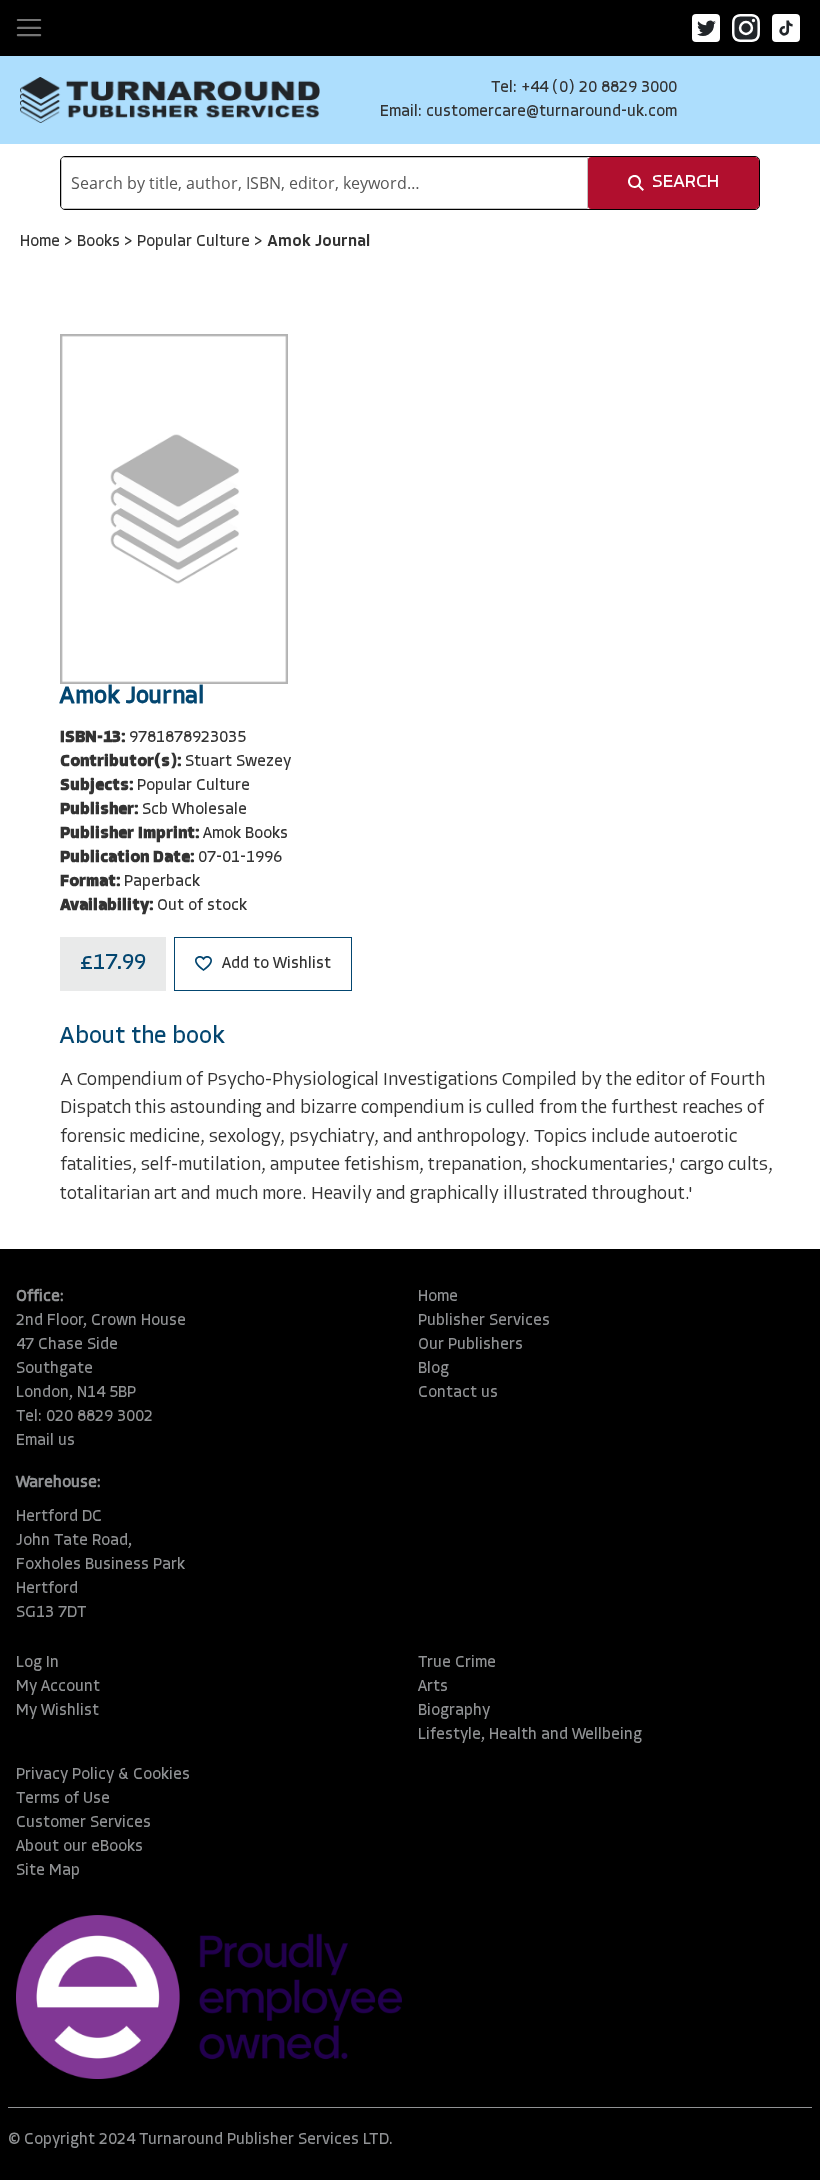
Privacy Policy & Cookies (103, 1775)
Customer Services (83, 1823)
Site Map (48, 1871)
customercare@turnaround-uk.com (551, 112)
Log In (37, 1663)
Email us (45, 1441)
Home (42, 242)
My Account (58, 1687)
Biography (454, 1711)
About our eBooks (79, 1847)
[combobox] (324, 183)
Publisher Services (484, 1321)
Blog (433, 1369)
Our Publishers (470, 1345)
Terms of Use (63, 1799)
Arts (433, 1687)
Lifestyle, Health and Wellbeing (530, 1735)
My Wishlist (57, 1711)
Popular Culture (195, 242)
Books (100, 242)
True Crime (457, 1663)
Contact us (458, 1393)
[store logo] (170, 100)
